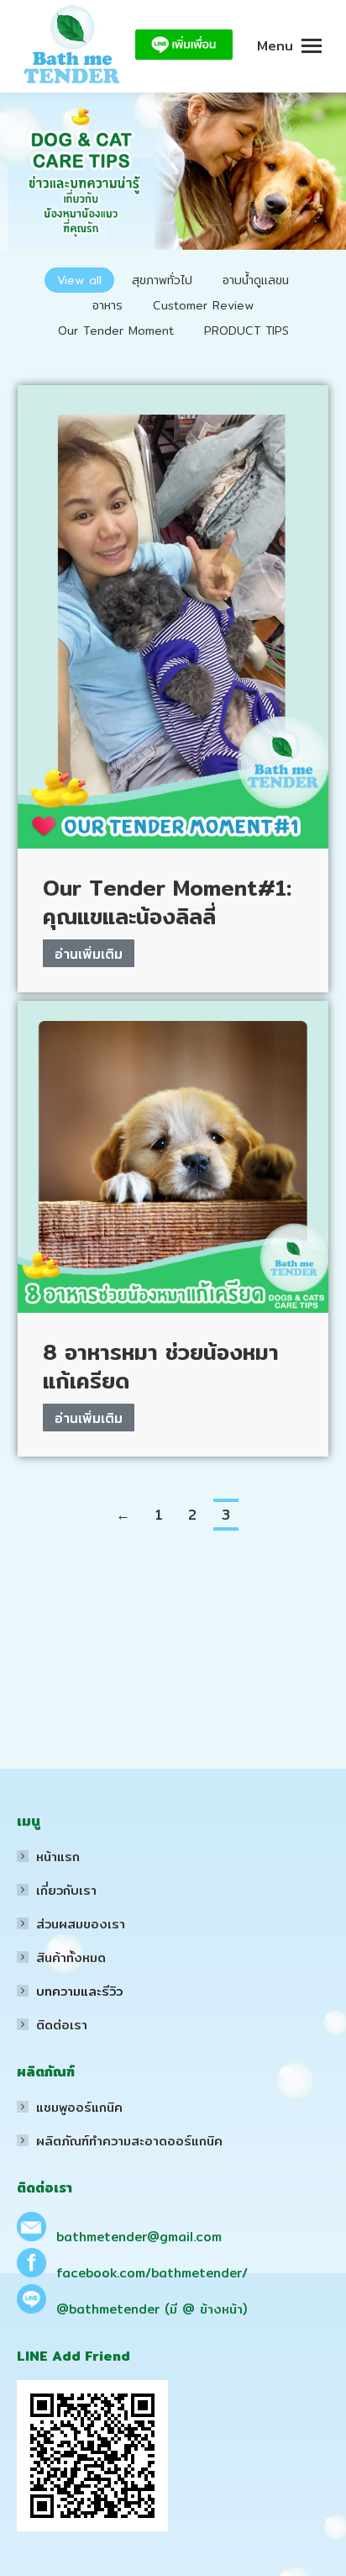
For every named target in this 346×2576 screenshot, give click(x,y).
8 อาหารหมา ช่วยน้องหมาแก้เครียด (161, 1366)
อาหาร (107, 305)
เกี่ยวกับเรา (66, 1890)
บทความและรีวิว (79, 1991)
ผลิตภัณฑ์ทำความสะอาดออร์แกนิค (129, 2141)
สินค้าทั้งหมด (71, 1957)
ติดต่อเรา (62, 2025)
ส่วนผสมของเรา (81, 1924)
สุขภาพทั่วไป (162, 280)
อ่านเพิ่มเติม (89, 954)
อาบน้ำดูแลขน (256, 280)
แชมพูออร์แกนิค (79, 2107)
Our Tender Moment (116, 331)
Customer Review (203, 305)
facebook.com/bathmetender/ (152, 2273)
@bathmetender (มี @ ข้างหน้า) (152, 2309)
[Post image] (173, 617)
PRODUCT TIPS (246, 331)
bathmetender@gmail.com (139, 2237)
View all (79, 280)
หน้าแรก (58, 1857)
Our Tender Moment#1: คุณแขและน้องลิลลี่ (167, 902)
